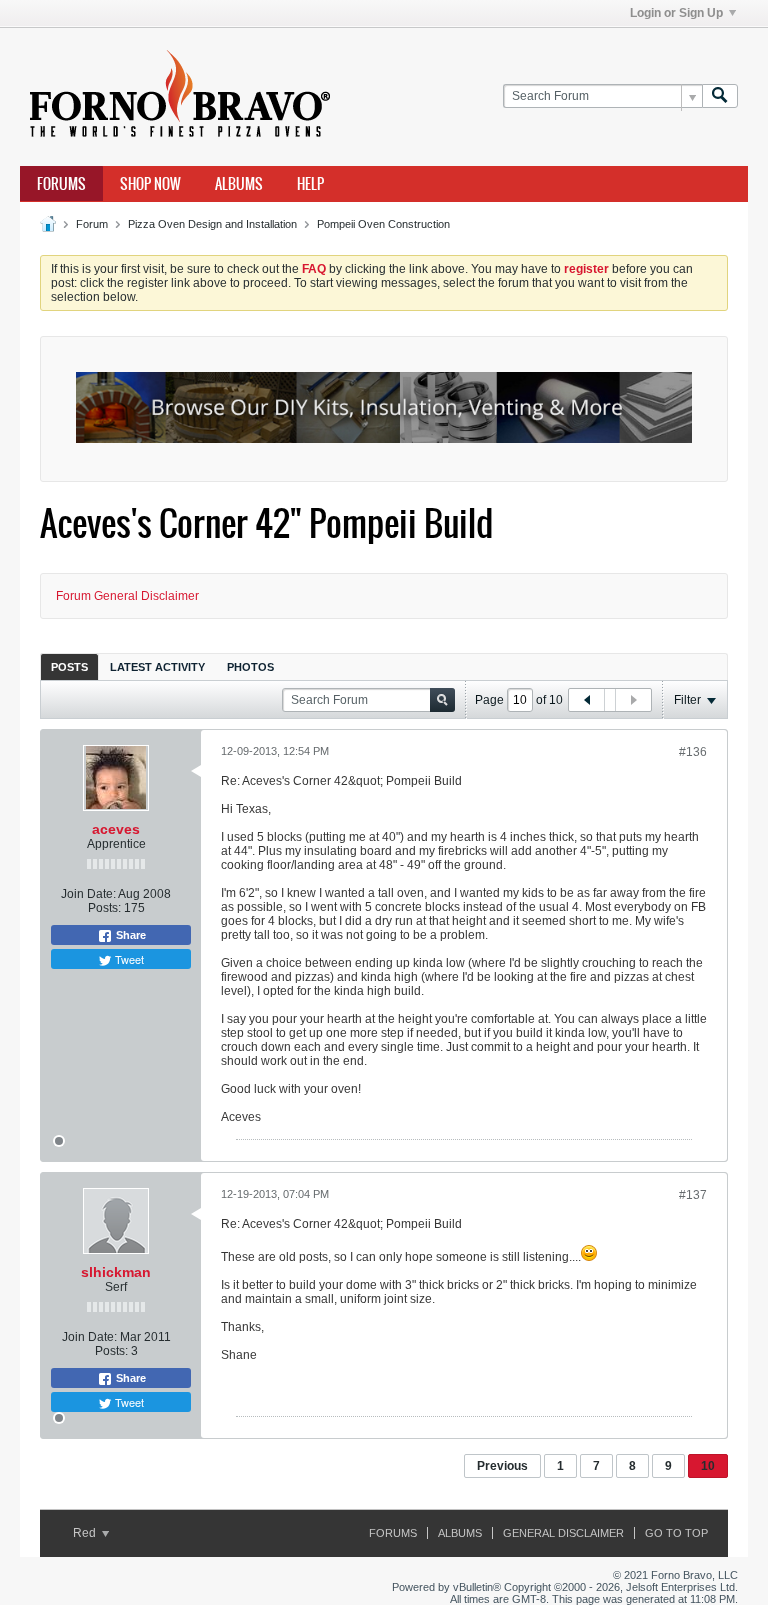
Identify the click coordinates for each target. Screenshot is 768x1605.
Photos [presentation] (250, 667)
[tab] (69, 666)
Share (129, 935)
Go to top (676, 1533)
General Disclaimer (563, 1533)
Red (86, 1533)
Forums (61, 184)
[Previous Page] (587, 700)
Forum (92, 224)
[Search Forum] (720, 96)
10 (708, 1466)
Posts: (104, 908)
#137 (693, 1195)
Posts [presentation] (69, 667)
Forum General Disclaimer (127, 596)
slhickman (116, 1272)
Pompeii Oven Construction (383, 224)
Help (310, 184)
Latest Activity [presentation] (157, 667)
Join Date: (88, 894)
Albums (239, 184)
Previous (502, 1466)
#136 (693, 752)
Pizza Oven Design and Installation (212, 224)
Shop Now (150, 184)
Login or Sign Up (676, 13)
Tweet (128, 959)
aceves (116, 829)
